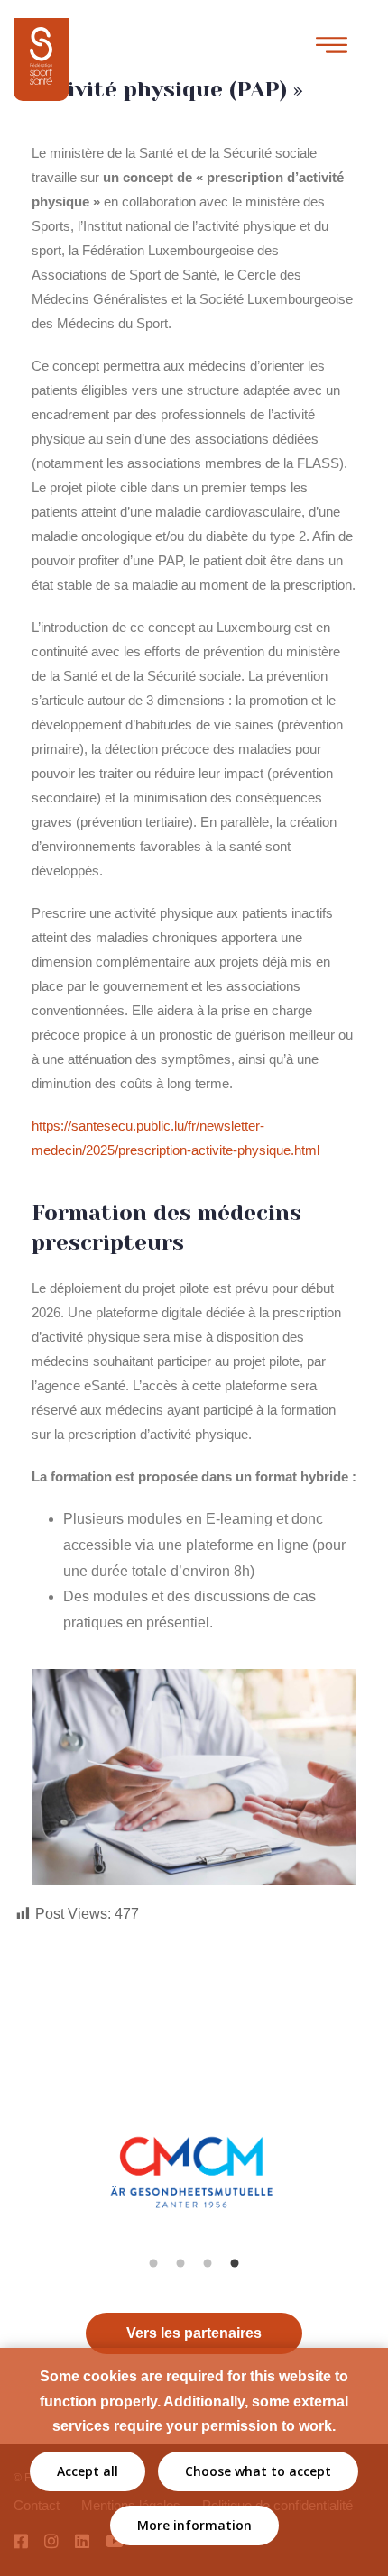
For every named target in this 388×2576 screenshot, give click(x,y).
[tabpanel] (194, 2191)
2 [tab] (180, 2263)
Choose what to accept (258, 2471)
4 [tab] (235, 2263)
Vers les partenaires (194, 2333)
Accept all (88, 2471)
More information (194, 2525)
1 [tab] (153, 2263)
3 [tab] (208, 2263)
